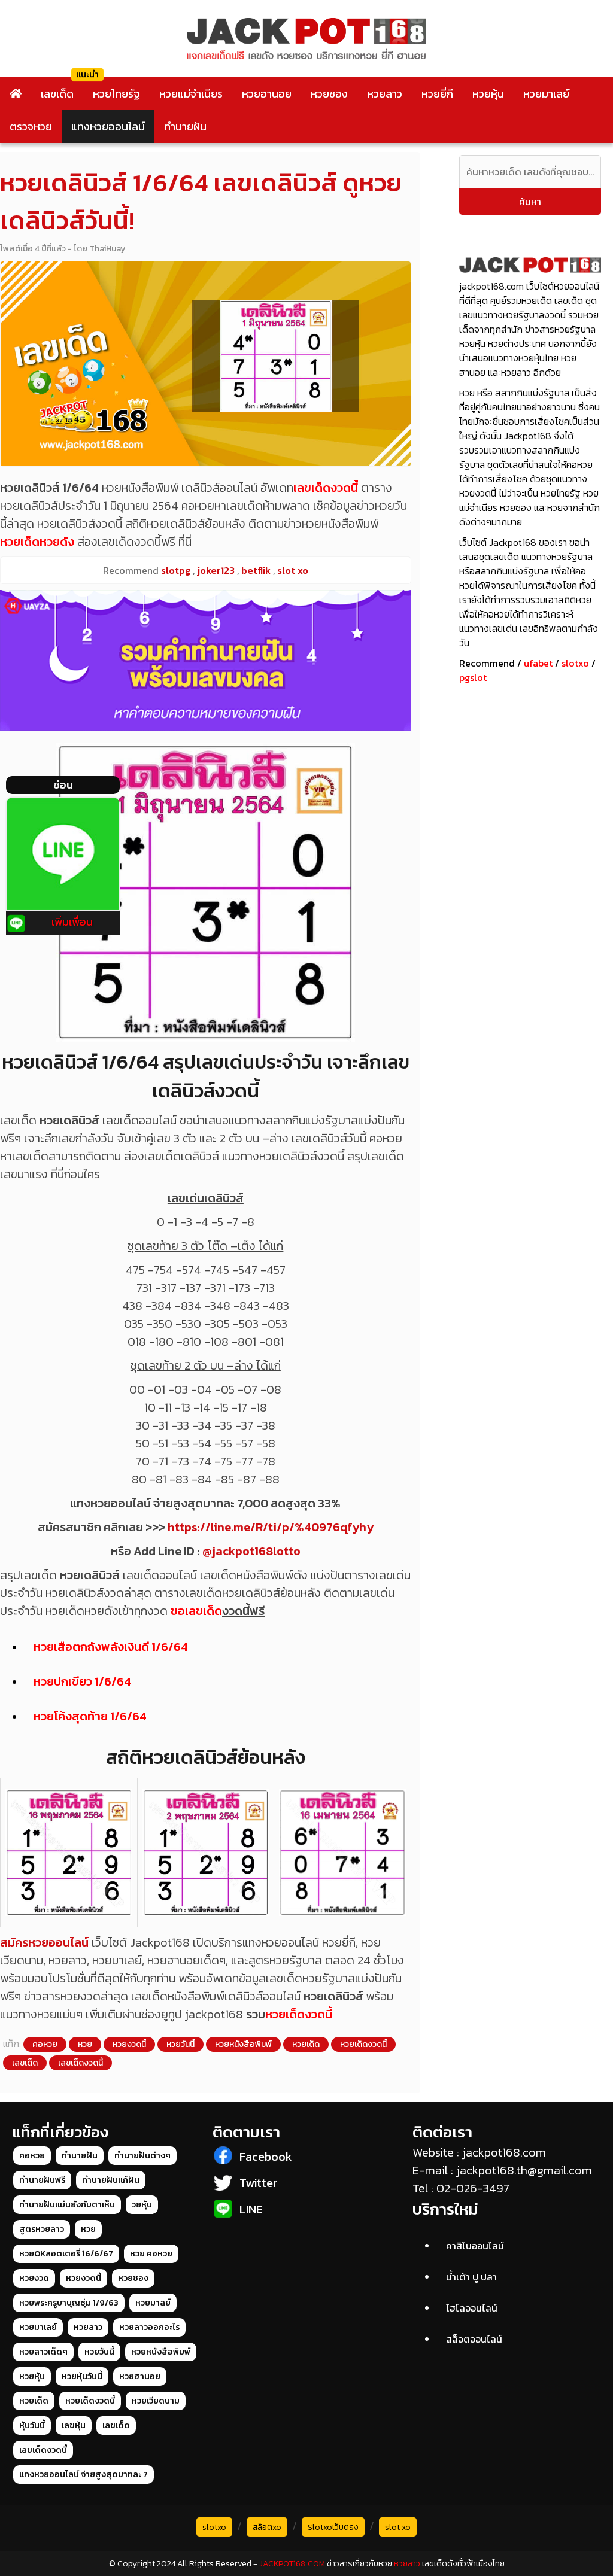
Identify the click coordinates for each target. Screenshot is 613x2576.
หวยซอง (329, 94)
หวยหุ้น (488, 94)
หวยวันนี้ (180, 2044)
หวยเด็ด (20, 542)
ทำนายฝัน (185, 127)
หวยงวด (34, 2278)
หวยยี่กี (437, 94)
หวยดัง (57, 542)
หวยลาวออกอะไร (149, 2327)
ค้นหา (530, 202)
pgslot (473, 677)
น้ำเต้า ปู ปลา (471, 2277)
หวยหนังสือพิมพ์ (243, 2044)
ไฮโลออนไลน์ (472, 2308)
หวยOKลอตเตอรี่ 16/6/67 (66, 2254)
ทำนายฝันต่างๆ (142, 2156)
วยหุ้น (142, 2205)
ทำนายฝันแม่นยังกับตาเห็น (67, 2205)
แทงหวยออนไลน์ (108, 127)
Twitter (258, 2183)
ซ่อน (63, 785)
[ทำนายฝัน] (206, 660)
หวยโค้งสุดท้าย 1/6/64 (90, 1716)
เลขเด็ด (57, 94)
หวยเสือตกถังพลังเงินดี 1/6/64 (111, 1647)
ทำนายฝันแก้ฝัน (111, 2180)
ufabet (538, 663)
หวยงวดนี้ (129, 2044)
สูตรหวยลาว (42, 2229)
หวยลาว (385, 94)
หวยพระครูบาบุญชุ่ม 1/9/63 (69, 2303)
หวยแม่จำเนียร (191, 94)
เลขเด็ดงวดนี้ (326, 488)
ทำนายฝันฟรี (42, 2180)
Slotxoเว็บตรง (333, 2527)
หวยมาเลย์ (546, 94)
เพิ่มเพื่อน (72, 922)
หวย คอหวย (151, 2254)
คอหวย (45, 2044)
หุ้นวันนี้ (32, 2426)
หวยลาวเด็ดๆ (43, 2352)
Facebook (266, 2157)
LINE (251, 2209)
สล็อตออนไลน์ (474, 2339)
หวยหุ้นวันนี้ (82, 2376)
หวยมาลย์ (153, 2303)
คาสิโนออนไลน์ (475, 2246)
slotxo (575, 663)
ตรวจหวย (31, 127)
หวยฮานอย (267, 94)
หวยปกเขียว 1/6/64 (82, 1681)
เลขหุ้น (74, 2426)
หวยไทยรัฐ (116, 94)
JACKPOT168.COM (292, 2564)
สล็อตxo (267, 2527)
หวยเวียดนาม (156, 2401)
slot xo (398, 2527)
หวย (85, 2044)
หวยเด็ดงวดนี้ (299, 2014)
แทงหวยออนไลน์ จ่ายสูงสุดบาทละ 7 (84, 2475)
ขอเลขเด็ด (196, 1611)
